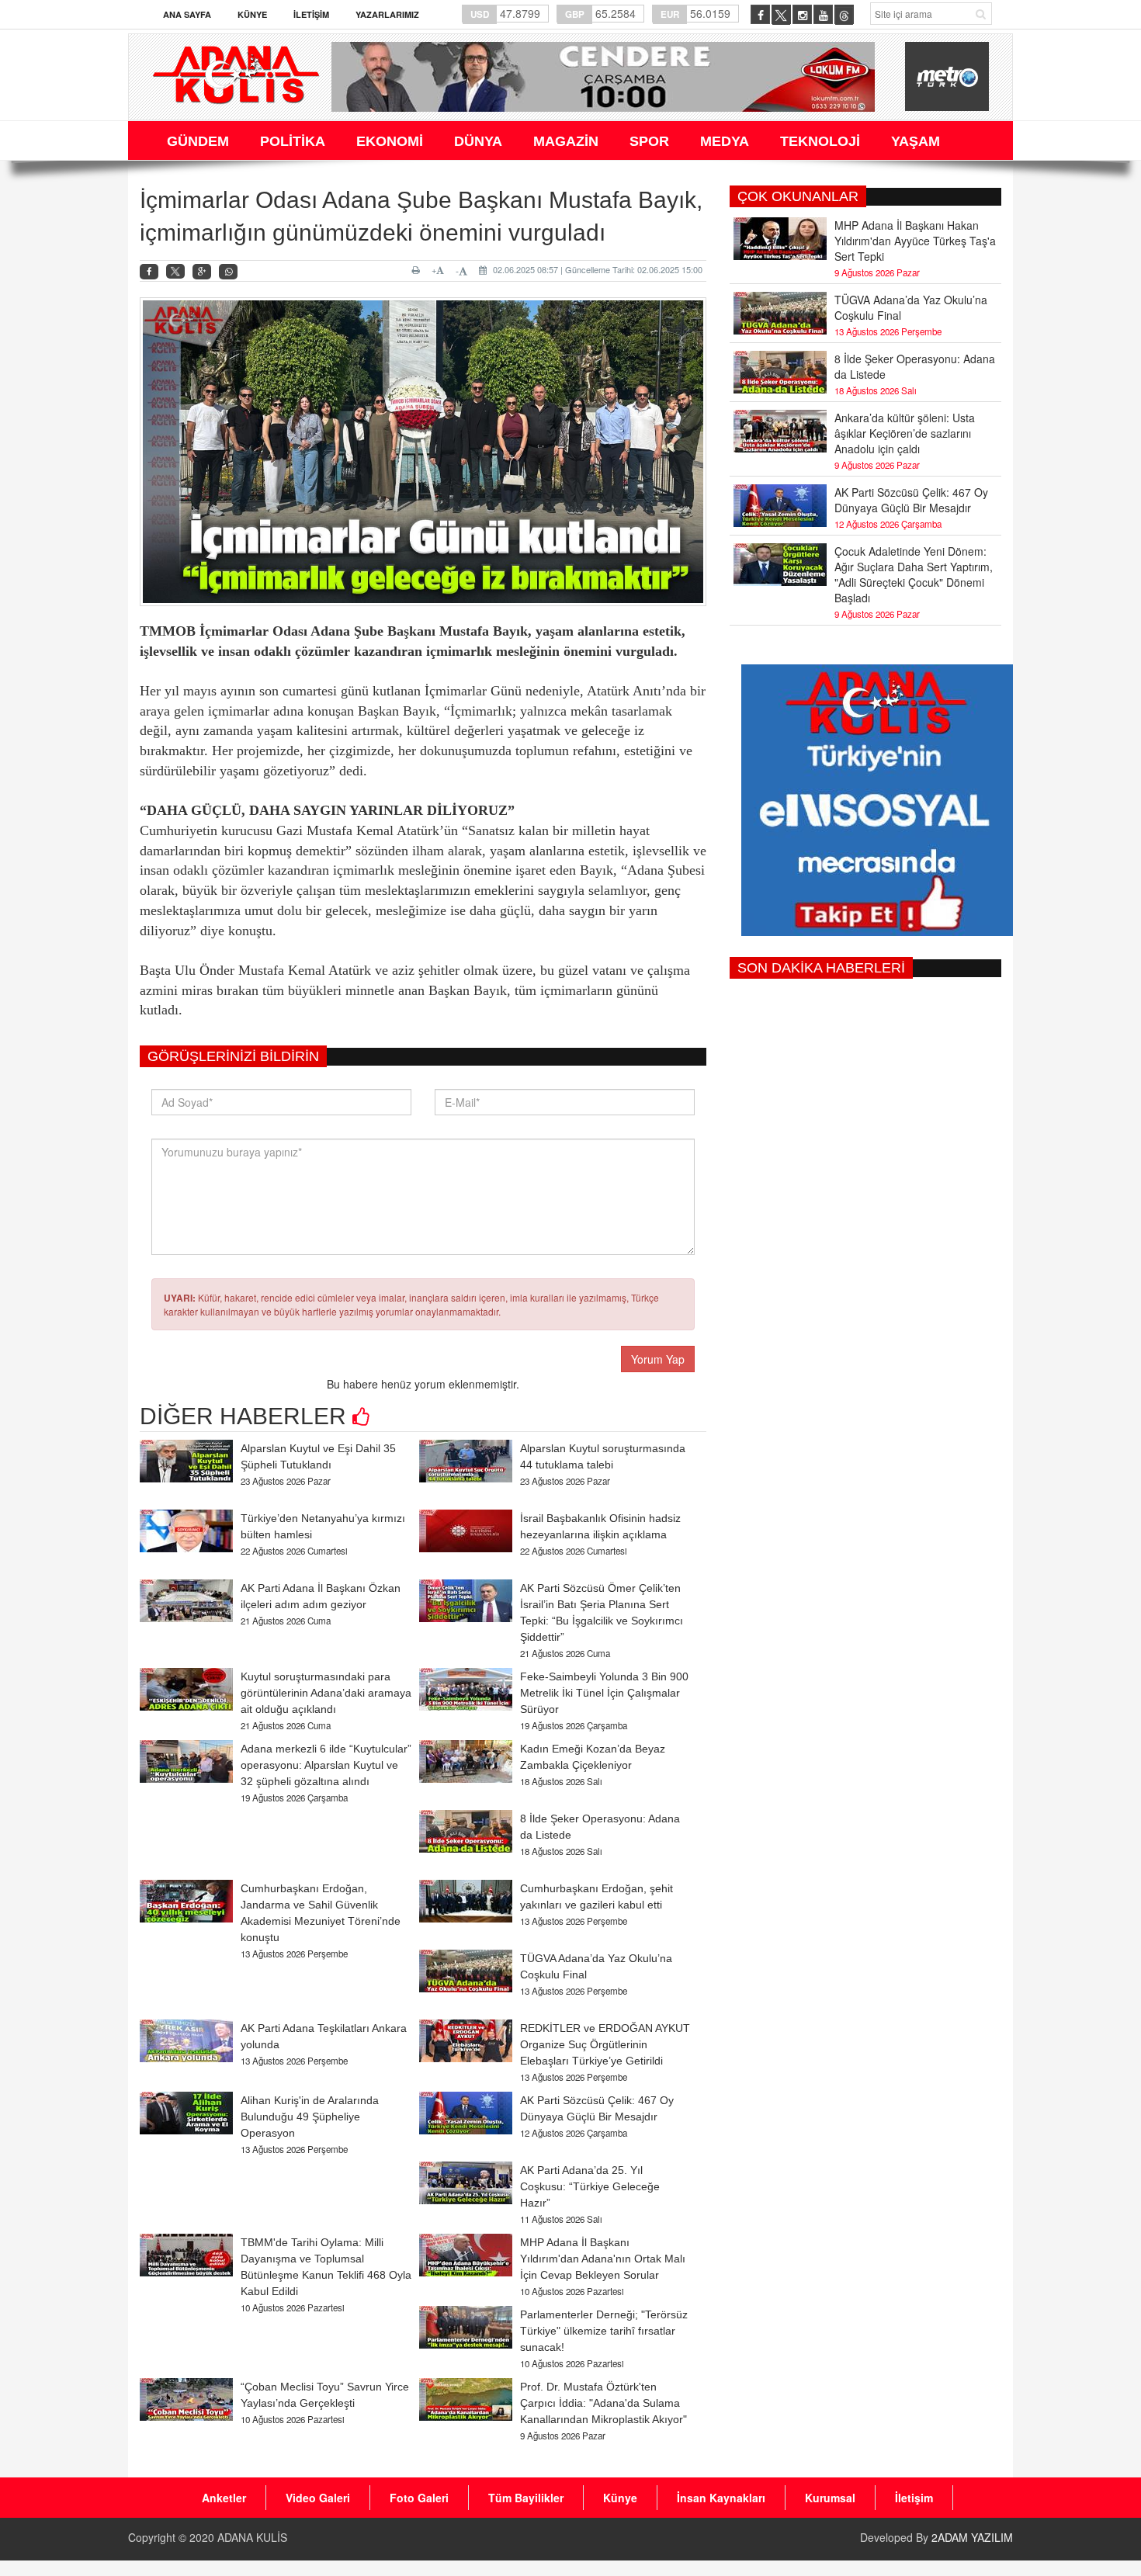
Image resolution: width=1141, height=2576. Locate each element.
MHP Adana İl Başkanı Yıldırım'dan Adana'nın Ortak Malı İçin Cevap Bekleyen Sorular (603, 2259)
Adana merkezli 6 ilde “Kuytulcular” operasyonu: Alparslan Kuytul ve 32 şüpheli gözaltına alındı (326, 1765)
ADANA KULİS (252, 2537)
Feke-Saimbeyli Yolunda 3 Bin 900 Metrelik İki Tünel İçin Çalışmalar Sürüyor (604, 1693)
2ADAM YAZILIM (972, 2537)
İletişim (311, 14)
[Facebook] (149, 272)
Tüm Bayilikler (526, 2498)
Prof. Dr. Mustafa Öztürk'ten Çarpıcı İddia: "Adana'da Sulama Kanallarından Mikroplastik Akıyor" (603, 2403)
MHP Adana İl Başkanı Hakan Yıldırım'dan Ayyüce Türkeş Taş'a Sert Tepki (915, 241)
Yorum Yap (658, 1359)
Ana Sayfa (187, 14)
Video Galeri (318, 2498)
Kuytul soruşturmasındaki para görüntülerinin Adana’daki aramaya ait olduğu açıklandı (326, 1693)
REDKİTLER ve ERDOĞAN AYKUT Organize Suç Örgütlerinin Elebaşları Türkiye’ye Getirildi (605, 2044)
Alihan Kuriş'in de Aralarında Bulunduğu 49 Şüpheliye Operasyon (310, 2117)
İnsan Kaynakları (721, 2498)
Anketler (224, 2498)
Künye (252, 14)
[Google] (202, 272)
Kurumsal (830, 2498)
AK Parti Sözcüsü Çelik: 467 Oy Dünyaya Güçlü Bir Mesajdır (911, 500)
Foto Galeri (419, 2498)
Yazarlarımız (387, 14)
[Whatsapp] (228, 272)
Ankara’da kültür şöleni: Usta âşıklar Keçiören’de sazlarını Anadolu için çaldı (905, 433)
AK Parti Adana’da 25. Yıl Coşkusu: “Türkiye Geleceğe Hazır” (590, 2186)
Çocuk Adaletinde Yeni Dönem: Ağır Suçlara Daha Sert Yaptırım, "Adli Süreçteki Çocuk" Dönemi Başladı (914, 574)
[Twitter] (175, 272)
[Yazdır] (418, 270)
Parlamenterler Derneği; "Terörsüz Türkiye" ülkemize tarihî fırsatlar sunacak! (604, 2331)
